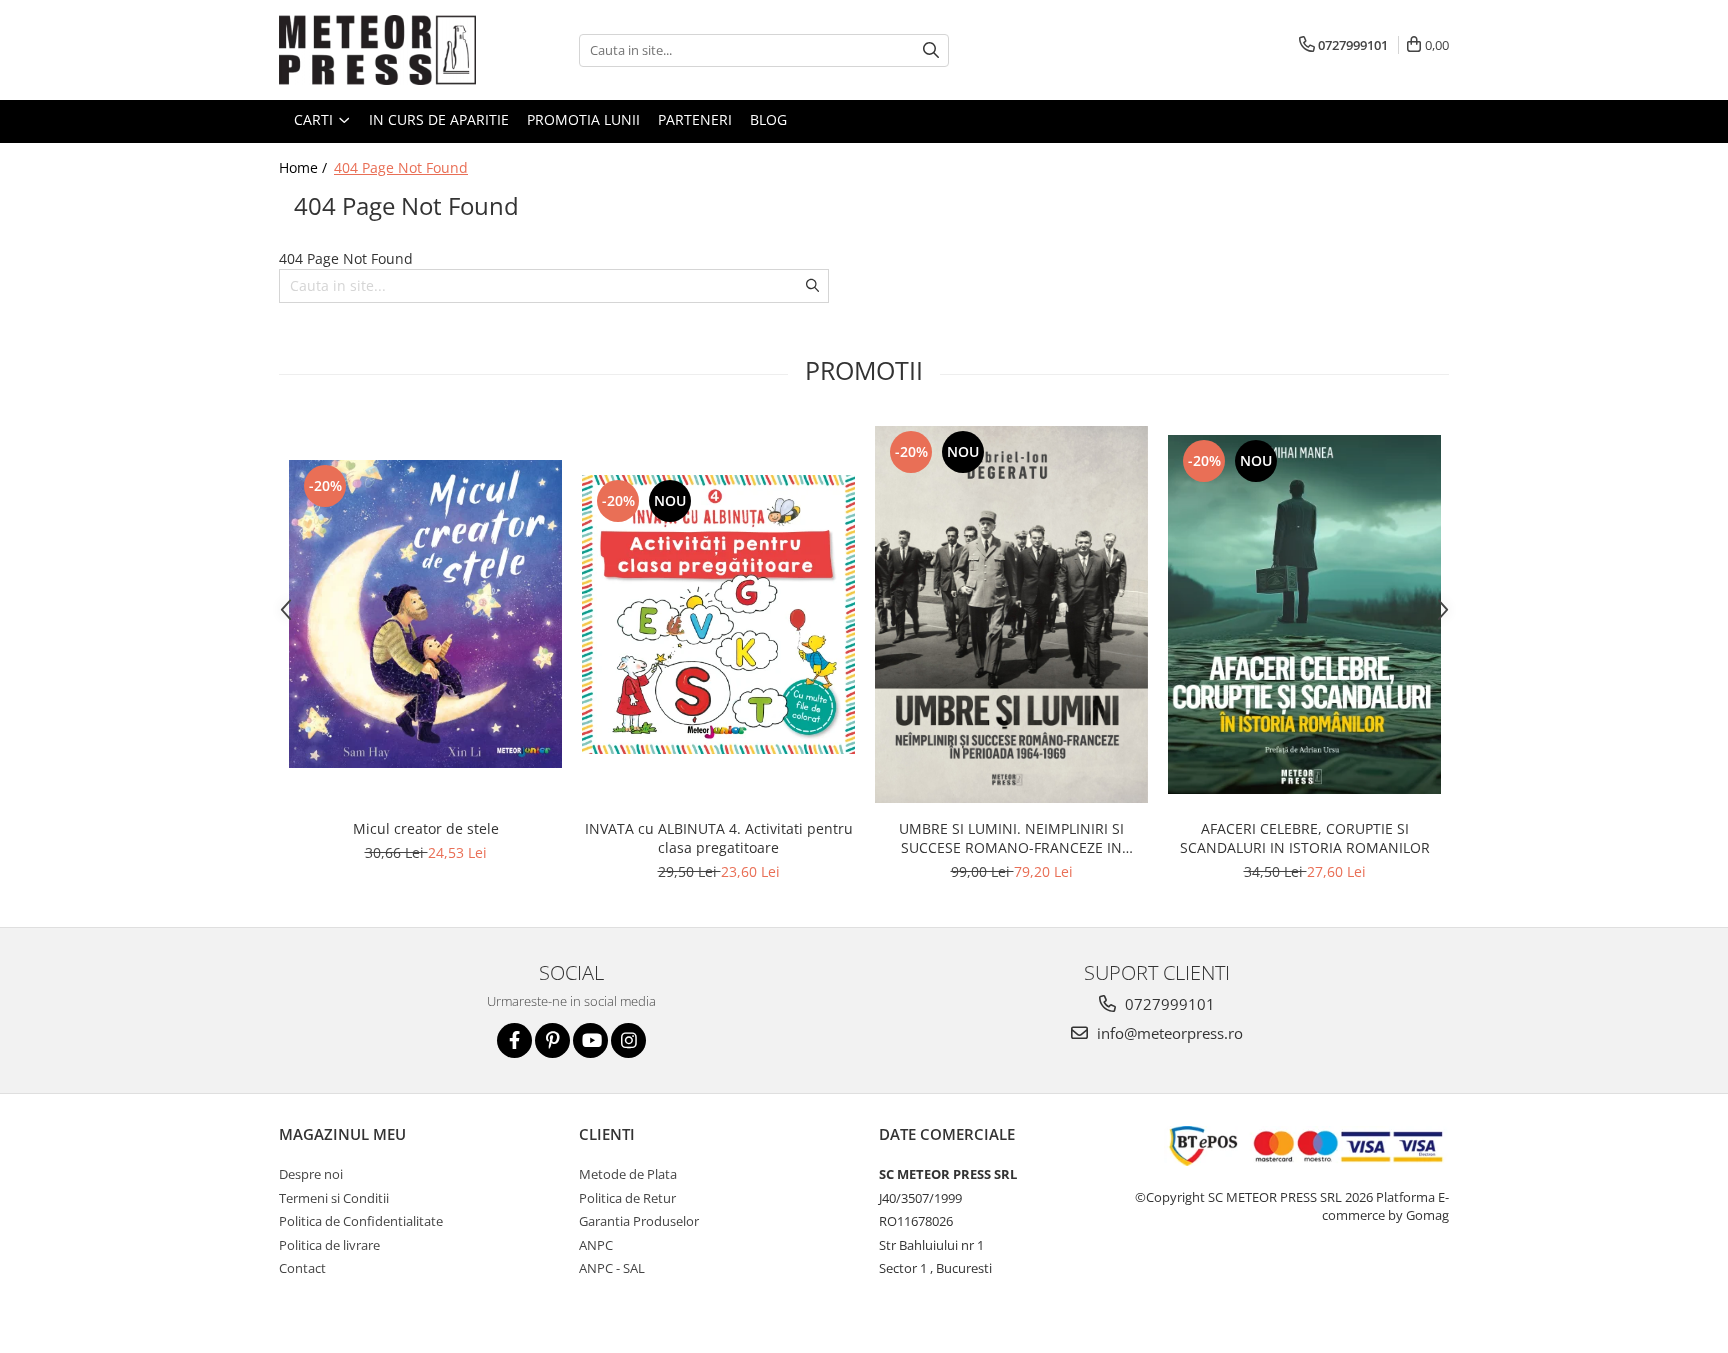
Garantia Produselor (639, 1221)
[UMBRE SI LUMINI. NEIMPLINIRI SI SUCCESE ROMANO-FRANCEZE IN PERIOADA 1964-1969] (1011, 614)
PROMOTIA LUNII (583, 119)
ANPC (596, 1245)
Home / (305, 167)
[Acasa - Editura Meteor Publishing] (379, 50)
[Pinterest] (552, 1040)
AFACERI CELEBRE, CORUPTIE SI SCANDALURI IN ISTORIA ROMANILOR (1305, 838)
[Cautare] (931, 50)
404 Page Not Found (401, 167)
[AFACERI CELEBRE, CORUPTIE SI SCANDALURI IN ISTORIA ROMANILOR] (1304, 614)
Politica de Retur (627, 1198)
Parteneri (695, 119)
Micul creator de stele (426, 828)
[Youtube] (590, 1040)
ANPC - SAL (612, 1268)
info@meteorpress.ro (1168, 1033)
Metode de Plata (628, 1174)
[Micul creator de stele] (425, 614)
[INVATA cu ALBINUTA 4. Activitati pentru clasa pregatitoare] (718, 614)
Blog (768, 119)
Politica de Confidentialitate (361, 1221)
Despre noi (311, 1174)
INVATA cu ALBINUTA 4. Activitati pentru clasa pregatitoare (719, 838)
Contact (302, 1268)
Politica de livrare (329, 1245)
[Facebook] (514, 1040)
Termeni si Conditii (334, 1198)
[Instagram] (628, 1040)
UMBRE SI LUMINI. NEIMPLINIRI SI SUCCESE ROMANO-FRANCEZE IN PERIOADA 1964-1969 (1011, 838)
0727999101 (1168, 1004)
